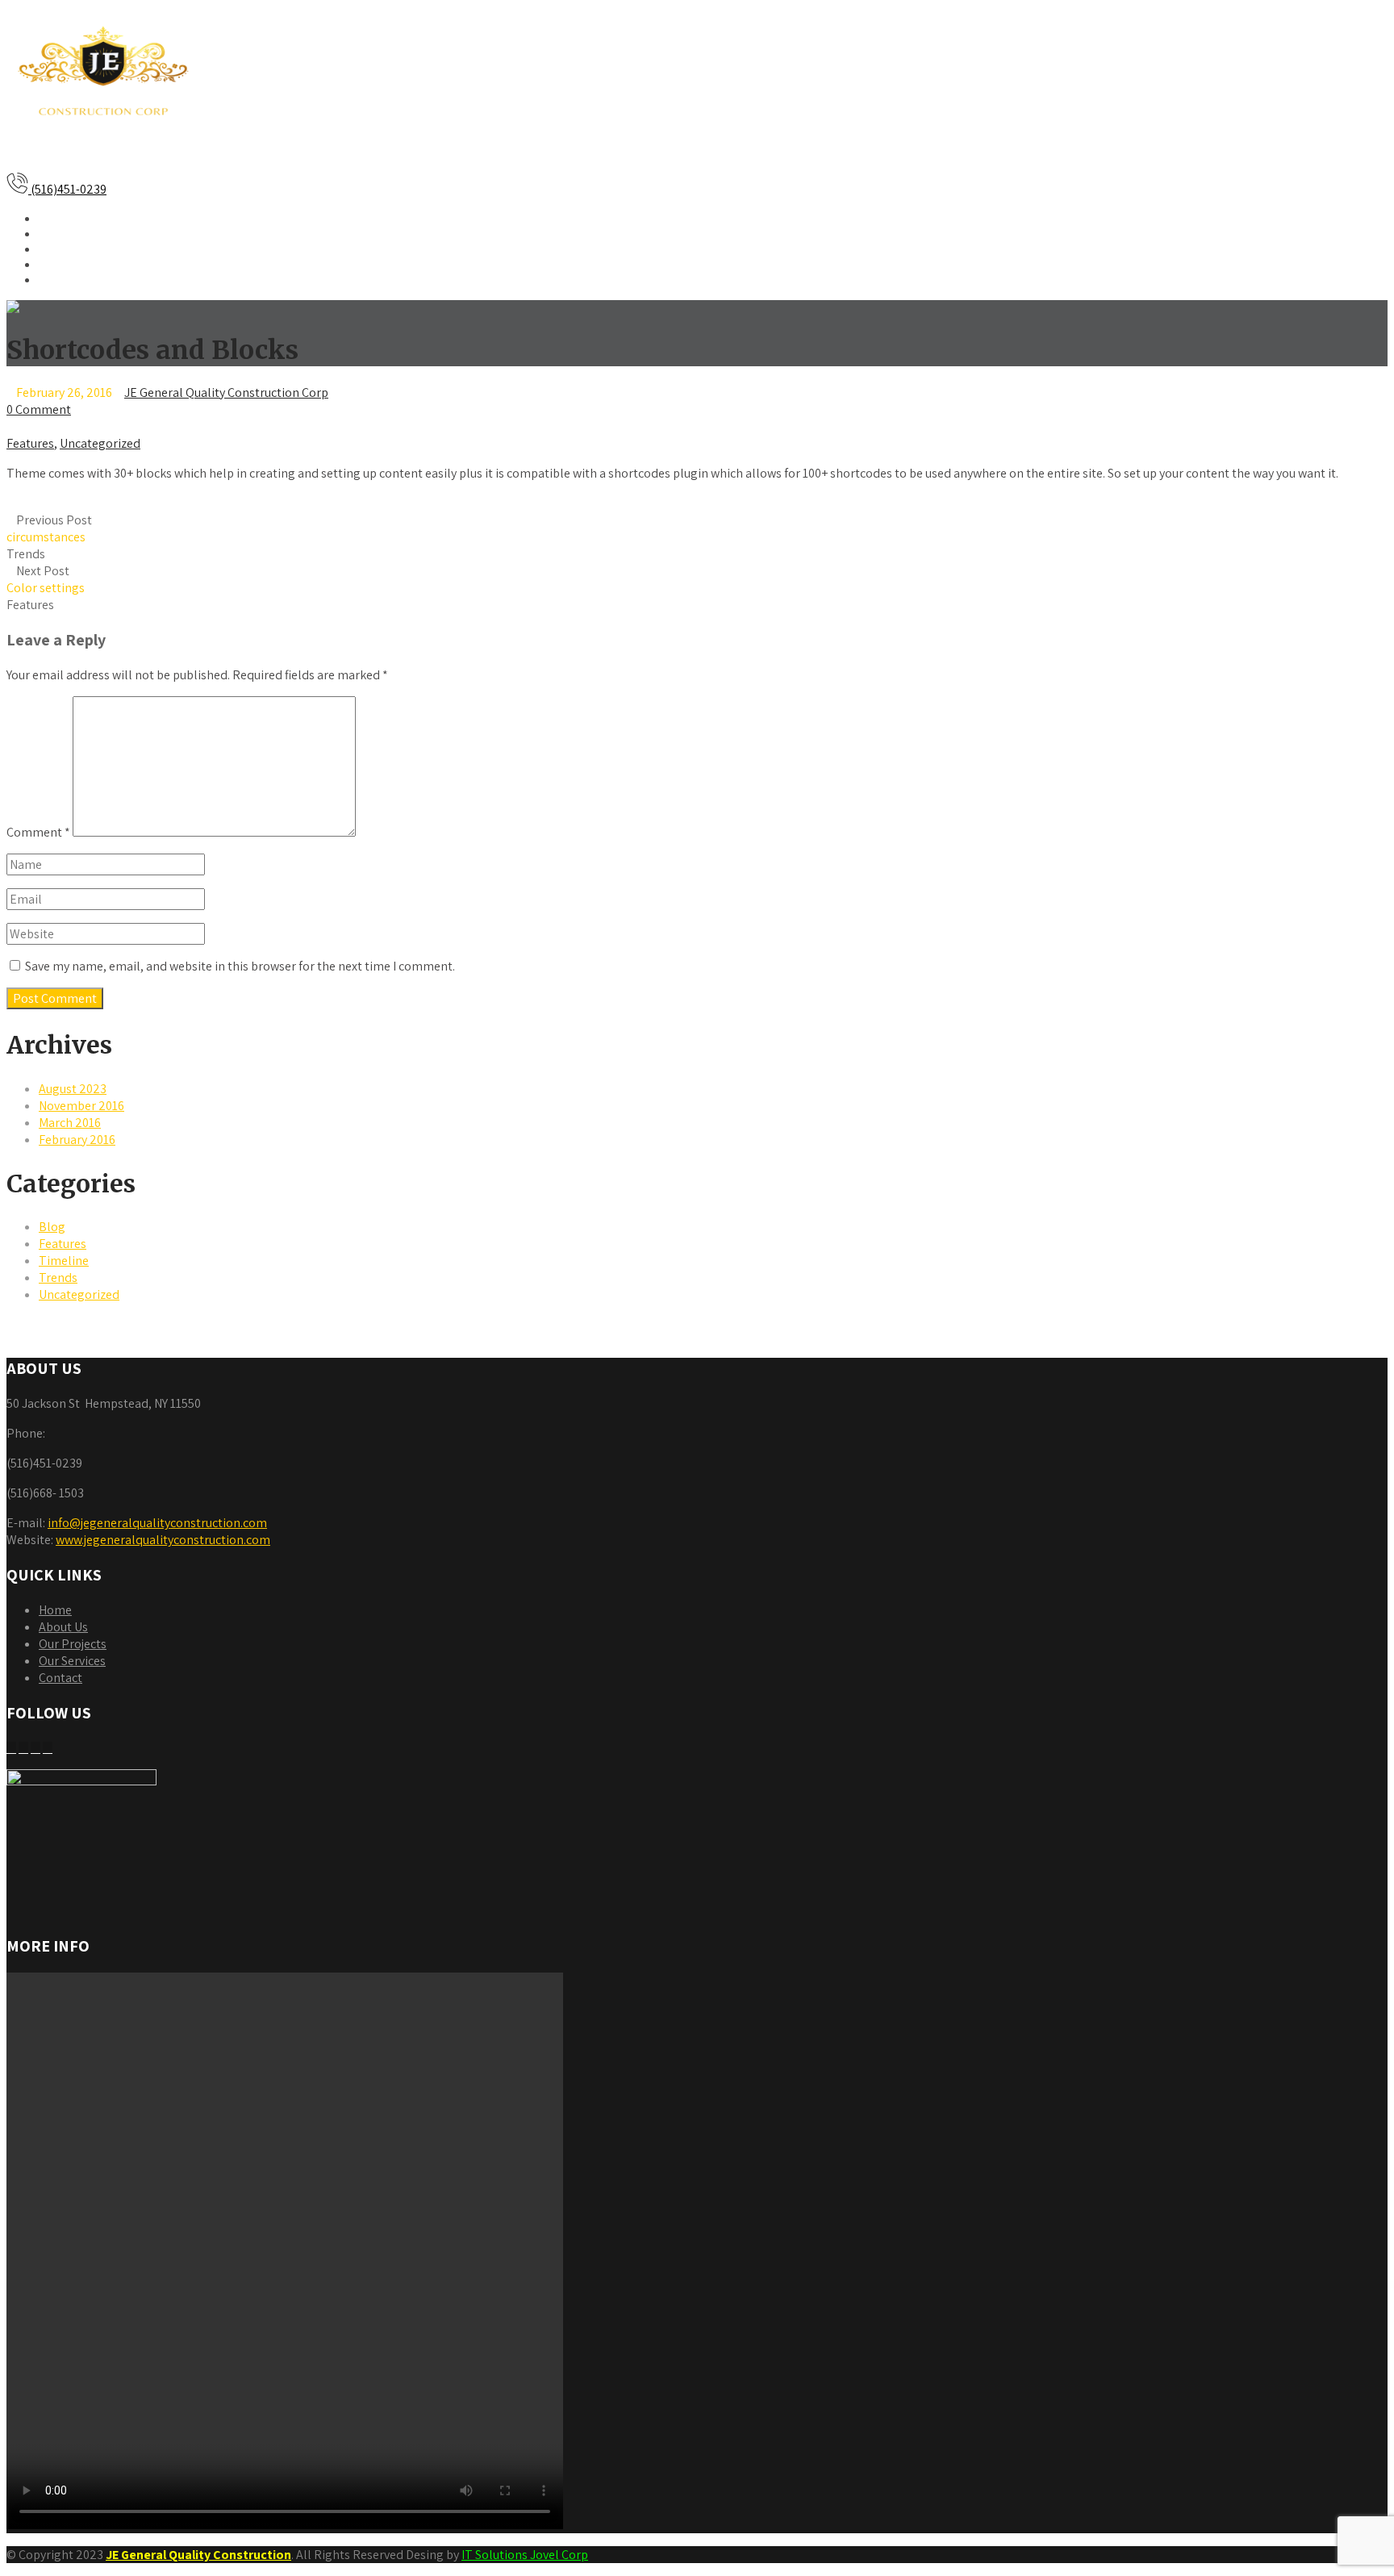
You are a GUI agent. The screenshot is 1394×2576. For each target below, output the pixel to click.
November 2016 (81, 1106)
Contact (61, 1678)
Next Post (46, 579)
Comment (38, 832)
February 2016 (77, 1140)
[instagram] (48, 1748)
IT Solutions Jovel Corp (525, 2555)
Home (57, 217)
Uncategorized (100, 443)
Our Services (78, 248)
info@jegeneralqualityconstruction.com (157, 1523)
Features (30, 443)
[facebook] (11, 1748)
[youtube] (35, 1748)
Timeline (64, 1261)
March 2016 (70, 1123)
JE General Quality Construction (198, 2555)
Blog (52, 1227)
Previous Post (49, 528)
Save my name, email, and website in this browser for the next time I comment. (240, 966)
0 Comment (39, 409)
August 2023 (73, 1089)
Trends (26, 554)
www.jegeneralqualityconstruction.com (163, 1540)
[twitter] (23, 1748)
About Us (67, 233)
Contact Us (73, 279)
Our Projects (78, 263)
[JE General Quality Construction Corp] (103, 147)
